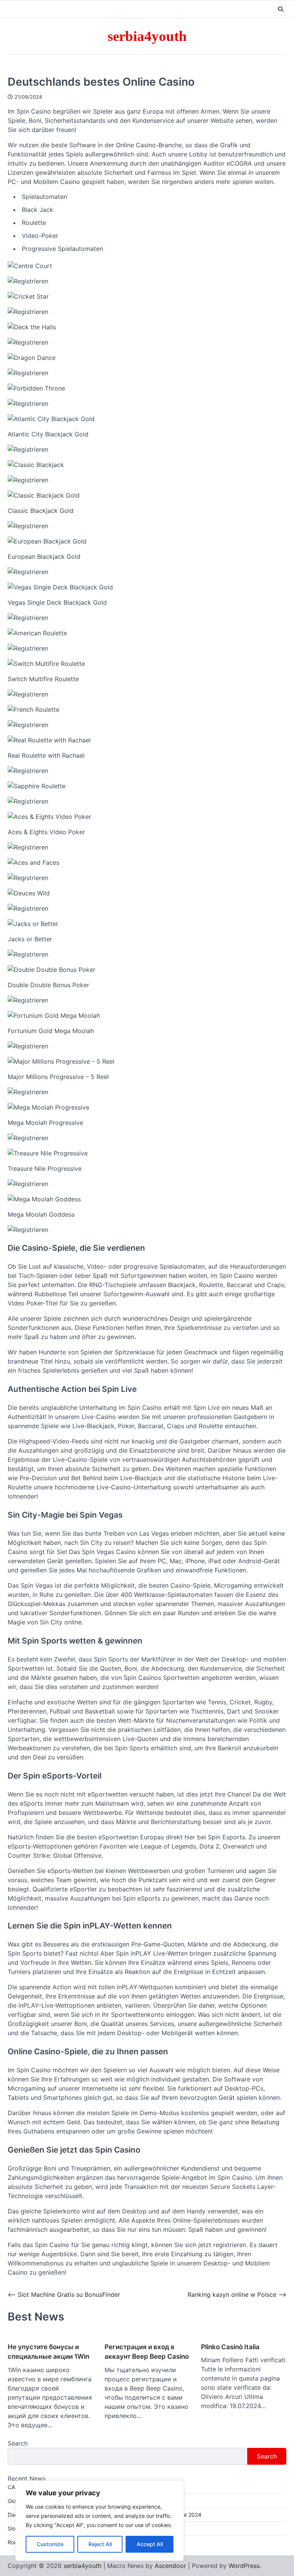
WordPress (244, 2566)
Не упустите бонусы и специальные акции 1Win (48, 2352)
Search (18, 2443)
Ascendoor (170, 2566)
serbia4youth (147, 36)
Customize (50, 2544)
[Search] (281, 9)
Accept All (150, 2544)
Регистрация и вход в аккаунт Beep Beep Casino (147, 2352)
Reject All (100, 2544)
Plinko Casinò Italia (230, 2347)
